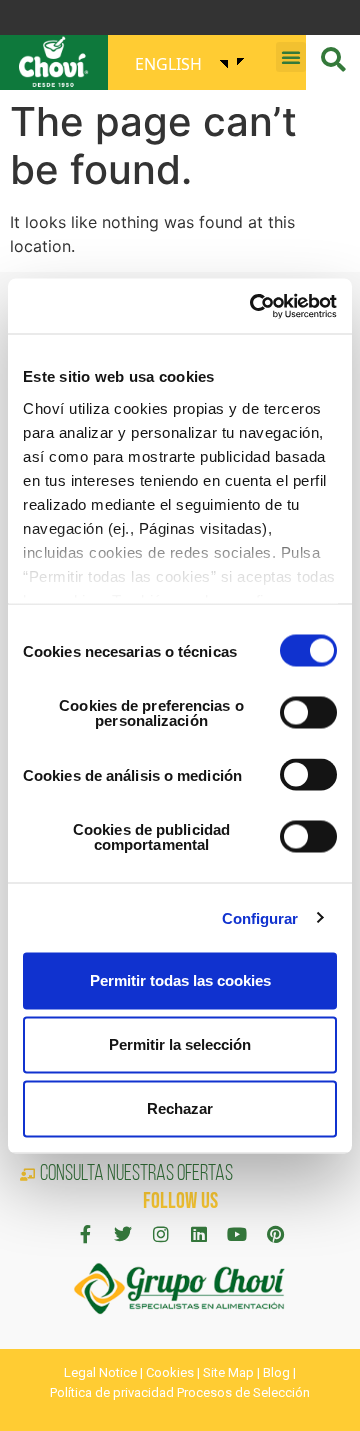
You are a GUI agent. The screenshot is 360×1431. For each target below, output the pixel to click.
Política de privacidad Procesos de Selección (180, 1392)
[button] (291, 57)
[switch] (308, 713)
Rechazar (180, 1108)
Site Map (228, 1372)
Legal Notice (100, 1372)
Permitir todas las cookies (180, 980)
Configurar (260, 917)
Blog (276, 1372)
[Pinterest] (275, 1234)
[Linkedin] (199, 1234)
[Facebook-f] (85, 1234)
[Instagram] (161, 1234)
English (168, 64)
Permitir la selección (180, 1044)
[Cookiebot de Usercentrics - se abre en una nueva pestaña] (254, 306)
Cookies (170, 1372)
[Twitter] (123, 1234)
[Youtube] (237, 1234)
